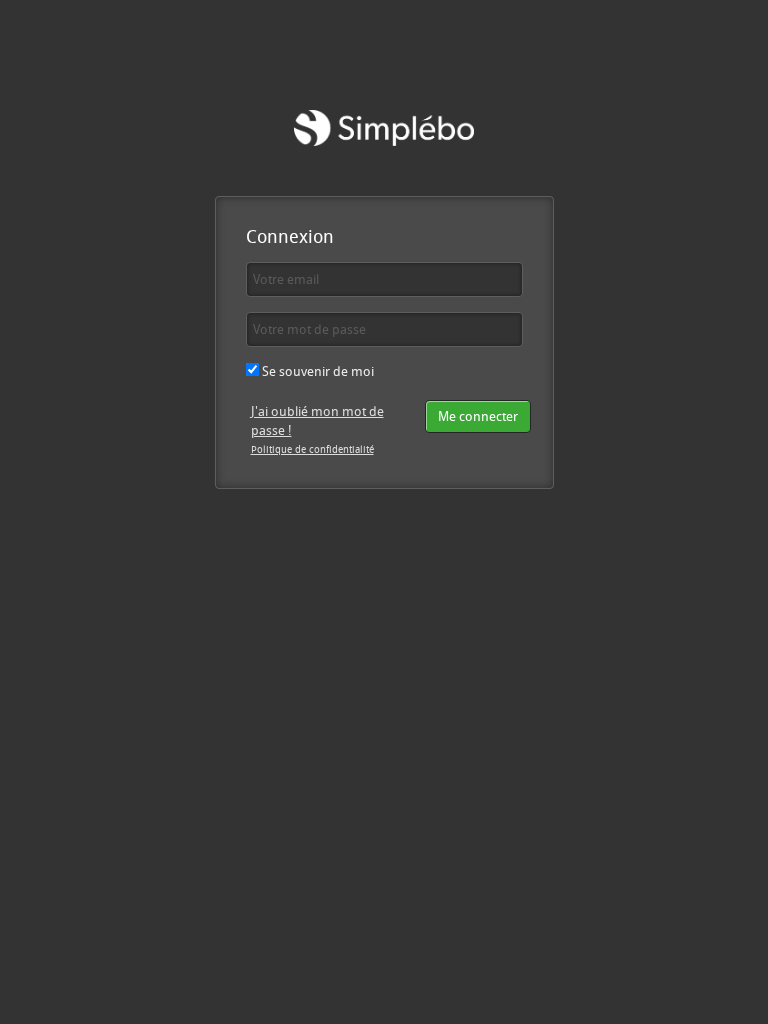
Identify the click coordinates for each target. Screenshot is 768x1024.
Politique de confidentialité (312, 449)
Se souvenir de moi (316, 371)
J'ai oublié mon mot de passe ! (317, 420)
